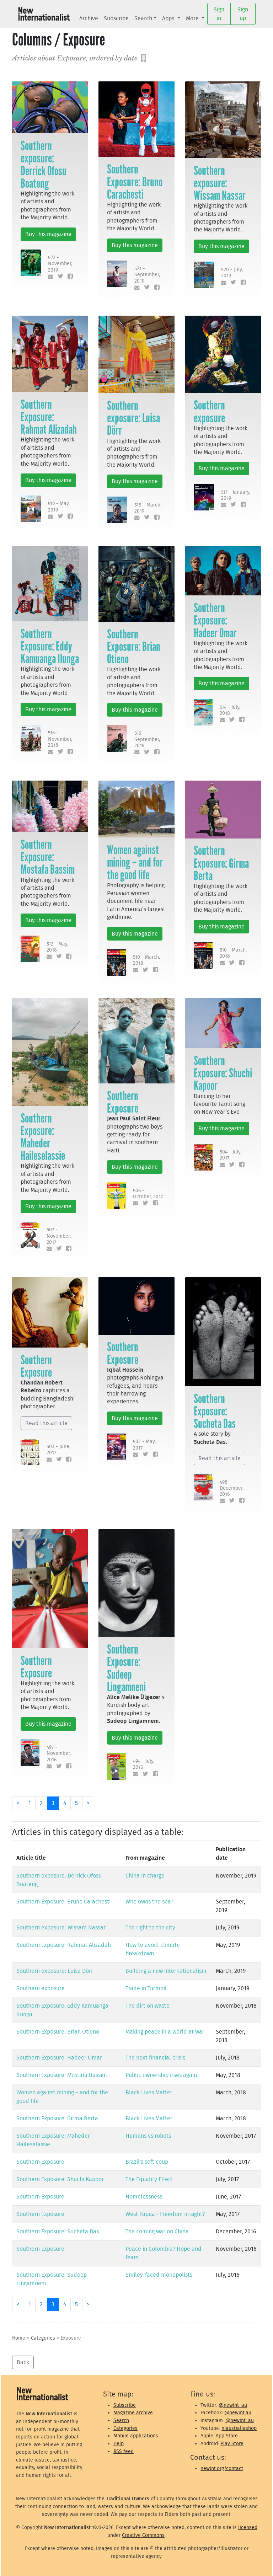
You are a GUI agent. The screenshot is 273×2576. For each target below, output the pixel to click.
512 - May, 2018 (57, 947)
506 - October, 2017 (148, 1194)
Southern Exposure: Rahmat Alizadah (49, 417)
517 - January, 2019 (236, 495)
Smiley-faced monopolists (159, 2275)
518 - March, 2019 (148, 508)
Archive (89, 18)
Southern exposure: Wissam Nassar (220, 183)
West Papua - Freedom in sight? (165, 2214)
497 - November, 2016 (59, 1753)
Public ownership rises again (161, 2075)
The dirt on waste (148, 2006)
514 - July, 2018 (230, 710)
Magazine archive (133, 2413)
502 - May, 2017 (144, 1445)
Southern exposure (209, 411)
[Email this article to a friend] (49, 277)
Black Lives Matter (149, 2093)
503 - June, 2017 (58, 1450)
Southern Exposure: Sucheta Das (215, 1411)
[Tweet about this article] (59, 277)
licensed (248, 2527)
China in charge (145, 1876)
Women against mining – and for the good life (135, 862)
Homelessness (144, 2197)
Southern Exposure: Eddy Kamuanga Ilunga (50, 646)
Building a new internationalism (166, 1971)
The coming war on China (157, 2232)
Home (19, 2338)
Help (119, 2444)
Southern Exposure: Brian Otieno (134, 647)
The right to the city (150, 1928)
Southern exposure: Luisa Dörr (133, 418)
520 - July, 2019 (232, 273)
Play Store (232, 2444)
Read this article (46, 1423)
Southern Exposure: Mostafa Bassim (48, 857)
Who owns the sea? (149, 1902)
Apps (169, 18)
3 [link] (53, 1803)
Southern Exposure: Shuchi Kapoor (223, 1073)
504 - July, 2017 (231, 1155)
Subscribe (116, 18)
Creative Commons (143, 2535)
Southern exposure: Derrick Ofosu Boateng (44, 165)
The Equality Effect (149, 2179)
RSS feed (124, 2451)
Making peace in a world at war (165, 2032)
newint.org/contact (222, 2468)
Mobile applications (136, 2436)
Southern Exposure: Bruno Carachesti (135, 182)
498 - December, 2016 (232, 1488)
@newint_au (233, 2405)
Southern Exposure (123, 1102)
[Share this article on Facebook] (69, 277)
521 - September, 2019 (147, 275)
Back (23, 2362)
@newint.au (238, 2413)
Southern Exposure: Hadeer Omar (215, 620)
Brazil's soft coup (147, 2162)
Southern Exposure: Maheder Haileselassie (43, 1137)
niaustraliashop (239, 2428)
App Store (227, 2436)
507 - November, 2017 (59, 1236)
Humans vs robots (148, 2136)
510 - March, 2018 (146, 960)
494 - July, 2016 (144, 1764)
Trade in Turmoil (146, 1988)
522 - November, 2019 (60, 264)
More (193, 18)
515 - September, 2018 (147, 739)
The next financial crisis (155, 2058)
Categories (43, 2338)
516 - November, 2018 (60, 739)
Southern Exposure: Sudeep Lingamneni (126, 1668)
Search (143, 18)
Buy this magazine (48, 234)
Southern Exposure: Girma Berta (221, 863)
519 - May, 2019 (59, 507)
